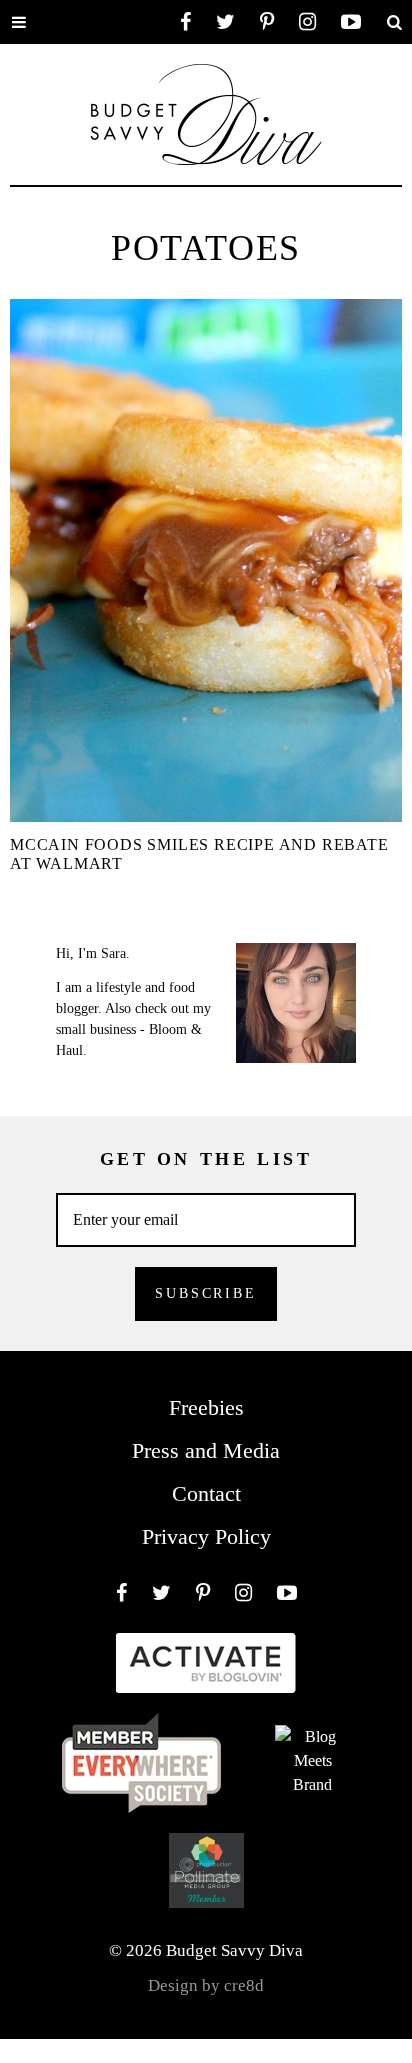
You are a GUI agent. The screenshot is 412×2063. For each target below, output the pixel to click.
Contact (206, 1493)
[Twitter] (225, 22)
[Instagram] (307, 22)
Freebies (206, 1407)
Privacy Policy (206, 1536)
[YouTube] (351, 22)
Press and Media (206, 1450)
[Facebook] (185, 22)
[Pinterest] (267, 22)
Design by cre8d (206, 1985)
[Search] (394, 22)
